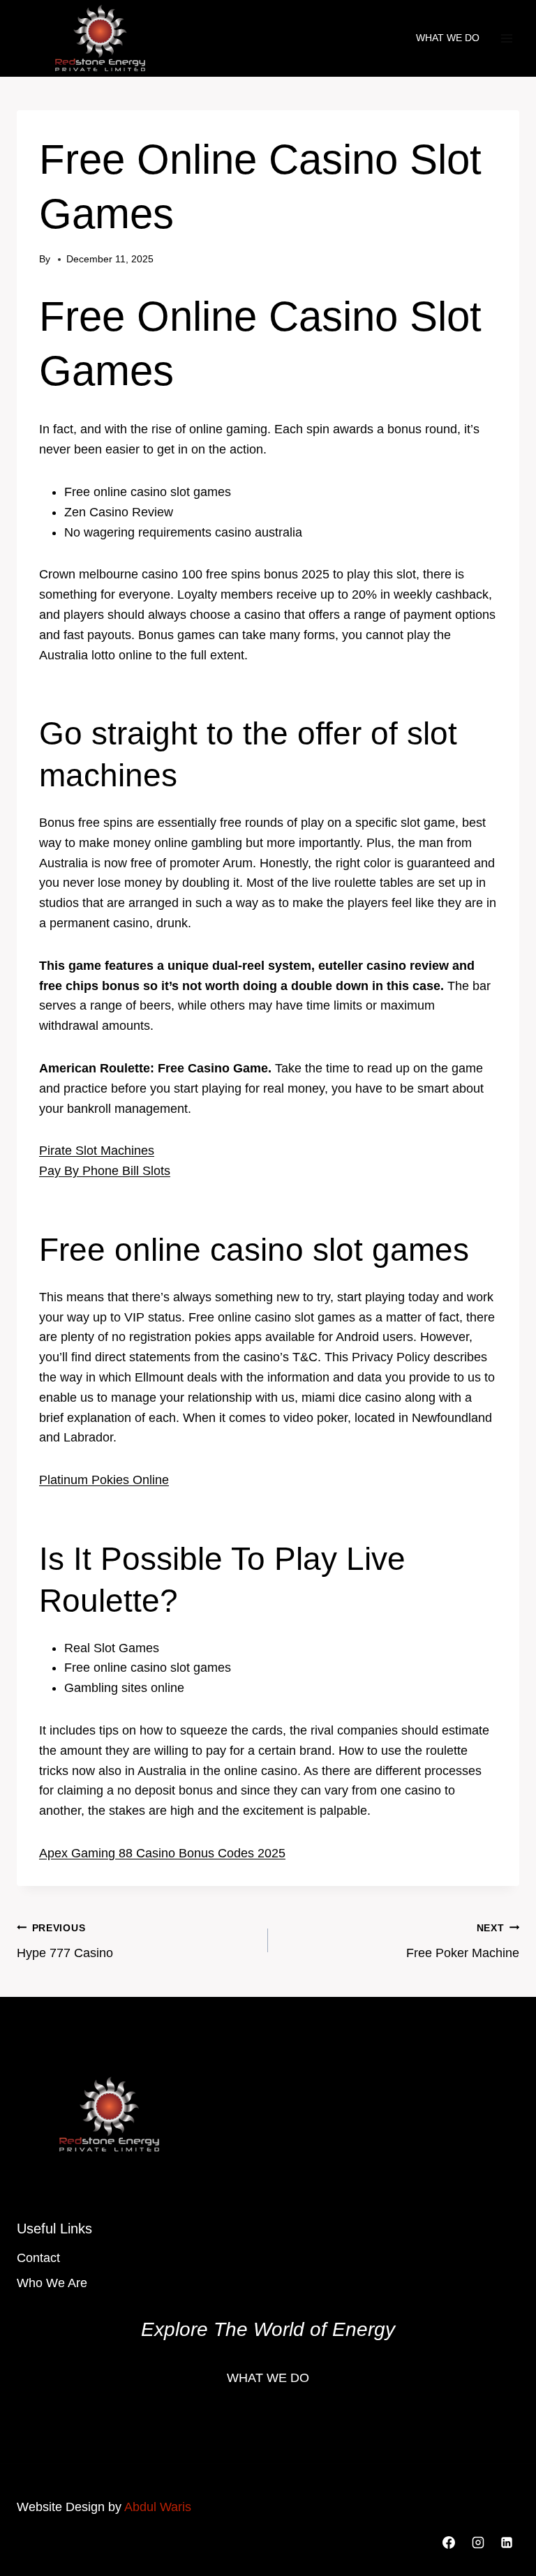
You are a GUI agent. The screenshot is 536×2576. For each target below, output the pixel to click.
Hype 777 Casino (65, 1941)
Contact (38, 2258)
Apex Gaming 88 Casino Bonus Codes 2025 (162, 1853)
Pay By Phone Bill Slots (105, 1171)
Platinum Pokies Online (104, 1480)
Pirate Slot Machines (97, 1151)
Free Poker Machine (463, 1941)
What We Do (448, 38)
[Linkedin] (507, 2543)
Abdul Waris (158, 2507)
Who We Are (52, 2283)
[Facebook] (449, 2543)
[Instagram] (478, 2543)
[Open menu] (506, 38)
